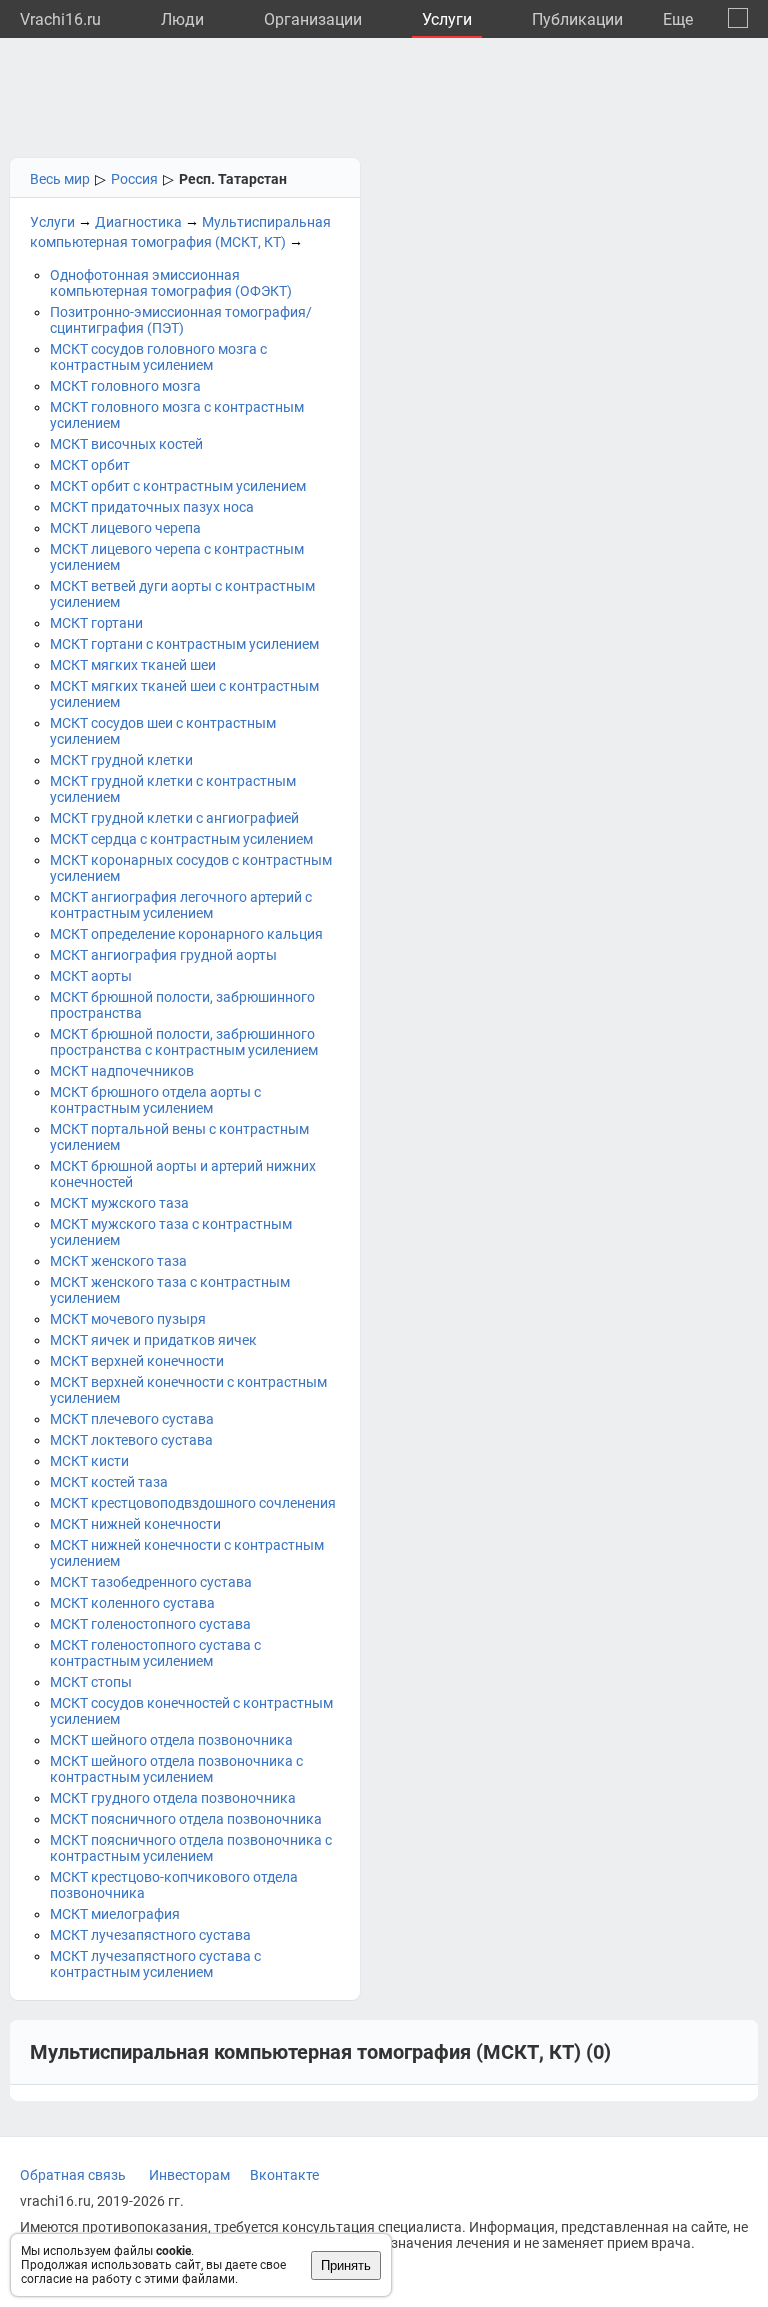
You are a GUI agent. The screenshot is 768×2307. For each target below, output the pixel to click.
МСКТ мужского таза (119, 1203)
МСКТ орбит (90, 465)
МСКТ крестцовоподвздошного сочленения (193, 1503)
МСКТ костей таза (109, 1482)
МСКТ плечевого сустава (132, 1419)
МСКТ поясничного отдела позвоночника (186, 1819)
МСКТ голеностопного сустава (150, 1624)
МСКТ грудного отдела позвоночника (173, 1798)
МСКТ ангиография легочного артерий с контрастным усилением (181, 905)
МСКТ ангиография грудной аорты (163, 955)
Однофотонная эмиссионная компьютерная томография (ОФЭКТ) (171, 283)
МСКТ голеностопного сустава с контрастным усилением (155, 1653)
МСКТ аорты (91, 976)
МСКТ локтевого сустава (131, 1440)
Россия (134, 179)
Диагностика (138, 222)
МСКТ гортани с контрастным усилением (184, 644)
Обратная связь (73, 2175)
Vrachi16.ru (60, 19)
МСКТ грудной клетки (121, 760)
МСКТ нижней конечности (135, 1524)
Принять (346, 2265)
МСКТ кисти (89, 1461)
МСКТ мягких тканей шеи (133, 665)
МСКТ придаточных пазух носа (152, 507)
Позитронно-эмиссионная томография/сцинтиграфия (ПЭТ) (181, 320)
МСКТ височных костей (126, 444)
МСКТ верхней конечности (137, 1361)
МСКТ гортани (96, 623)
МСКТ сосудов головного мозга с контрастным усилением (158, 357)
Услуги (447, 19)
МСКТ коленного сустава (132, 1603)
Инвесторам (189, 2175)
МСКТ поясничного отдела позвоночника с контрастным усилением (191, 1848)
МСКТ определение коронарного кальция (186, 934)
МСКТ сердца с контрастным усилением (181, 839)
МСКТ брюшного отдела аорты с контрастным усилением (155, 1100)
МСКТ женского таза (118, 1261)
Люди (182, 19)
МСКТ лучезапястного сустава (150, 1935)
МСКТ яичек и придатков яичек (153, 1340)
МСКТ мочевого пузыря (128, 1319)
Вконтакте (284, 2175)
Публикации (577, 19)
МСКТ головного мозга (125, 386)
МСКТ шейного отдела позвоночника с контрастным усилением (176, 1769)
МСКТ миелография (115, 1914)
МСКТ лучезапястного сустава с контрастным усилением (155, 1964)
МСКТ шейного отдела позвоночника (171, 1740)
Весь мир (60, 179)
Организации (313, 19)
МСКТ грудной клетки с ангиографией (174, 818)
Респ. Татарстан (233, 179)
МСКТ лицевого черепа (125, 528)
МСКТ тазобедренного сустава (151, 1582)
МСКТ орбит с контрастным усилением (178, 486)
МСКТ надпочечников (122, 1071)
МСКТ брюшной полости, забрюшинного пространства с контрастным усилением (184, 1042)
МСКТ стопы (91, 1682)
